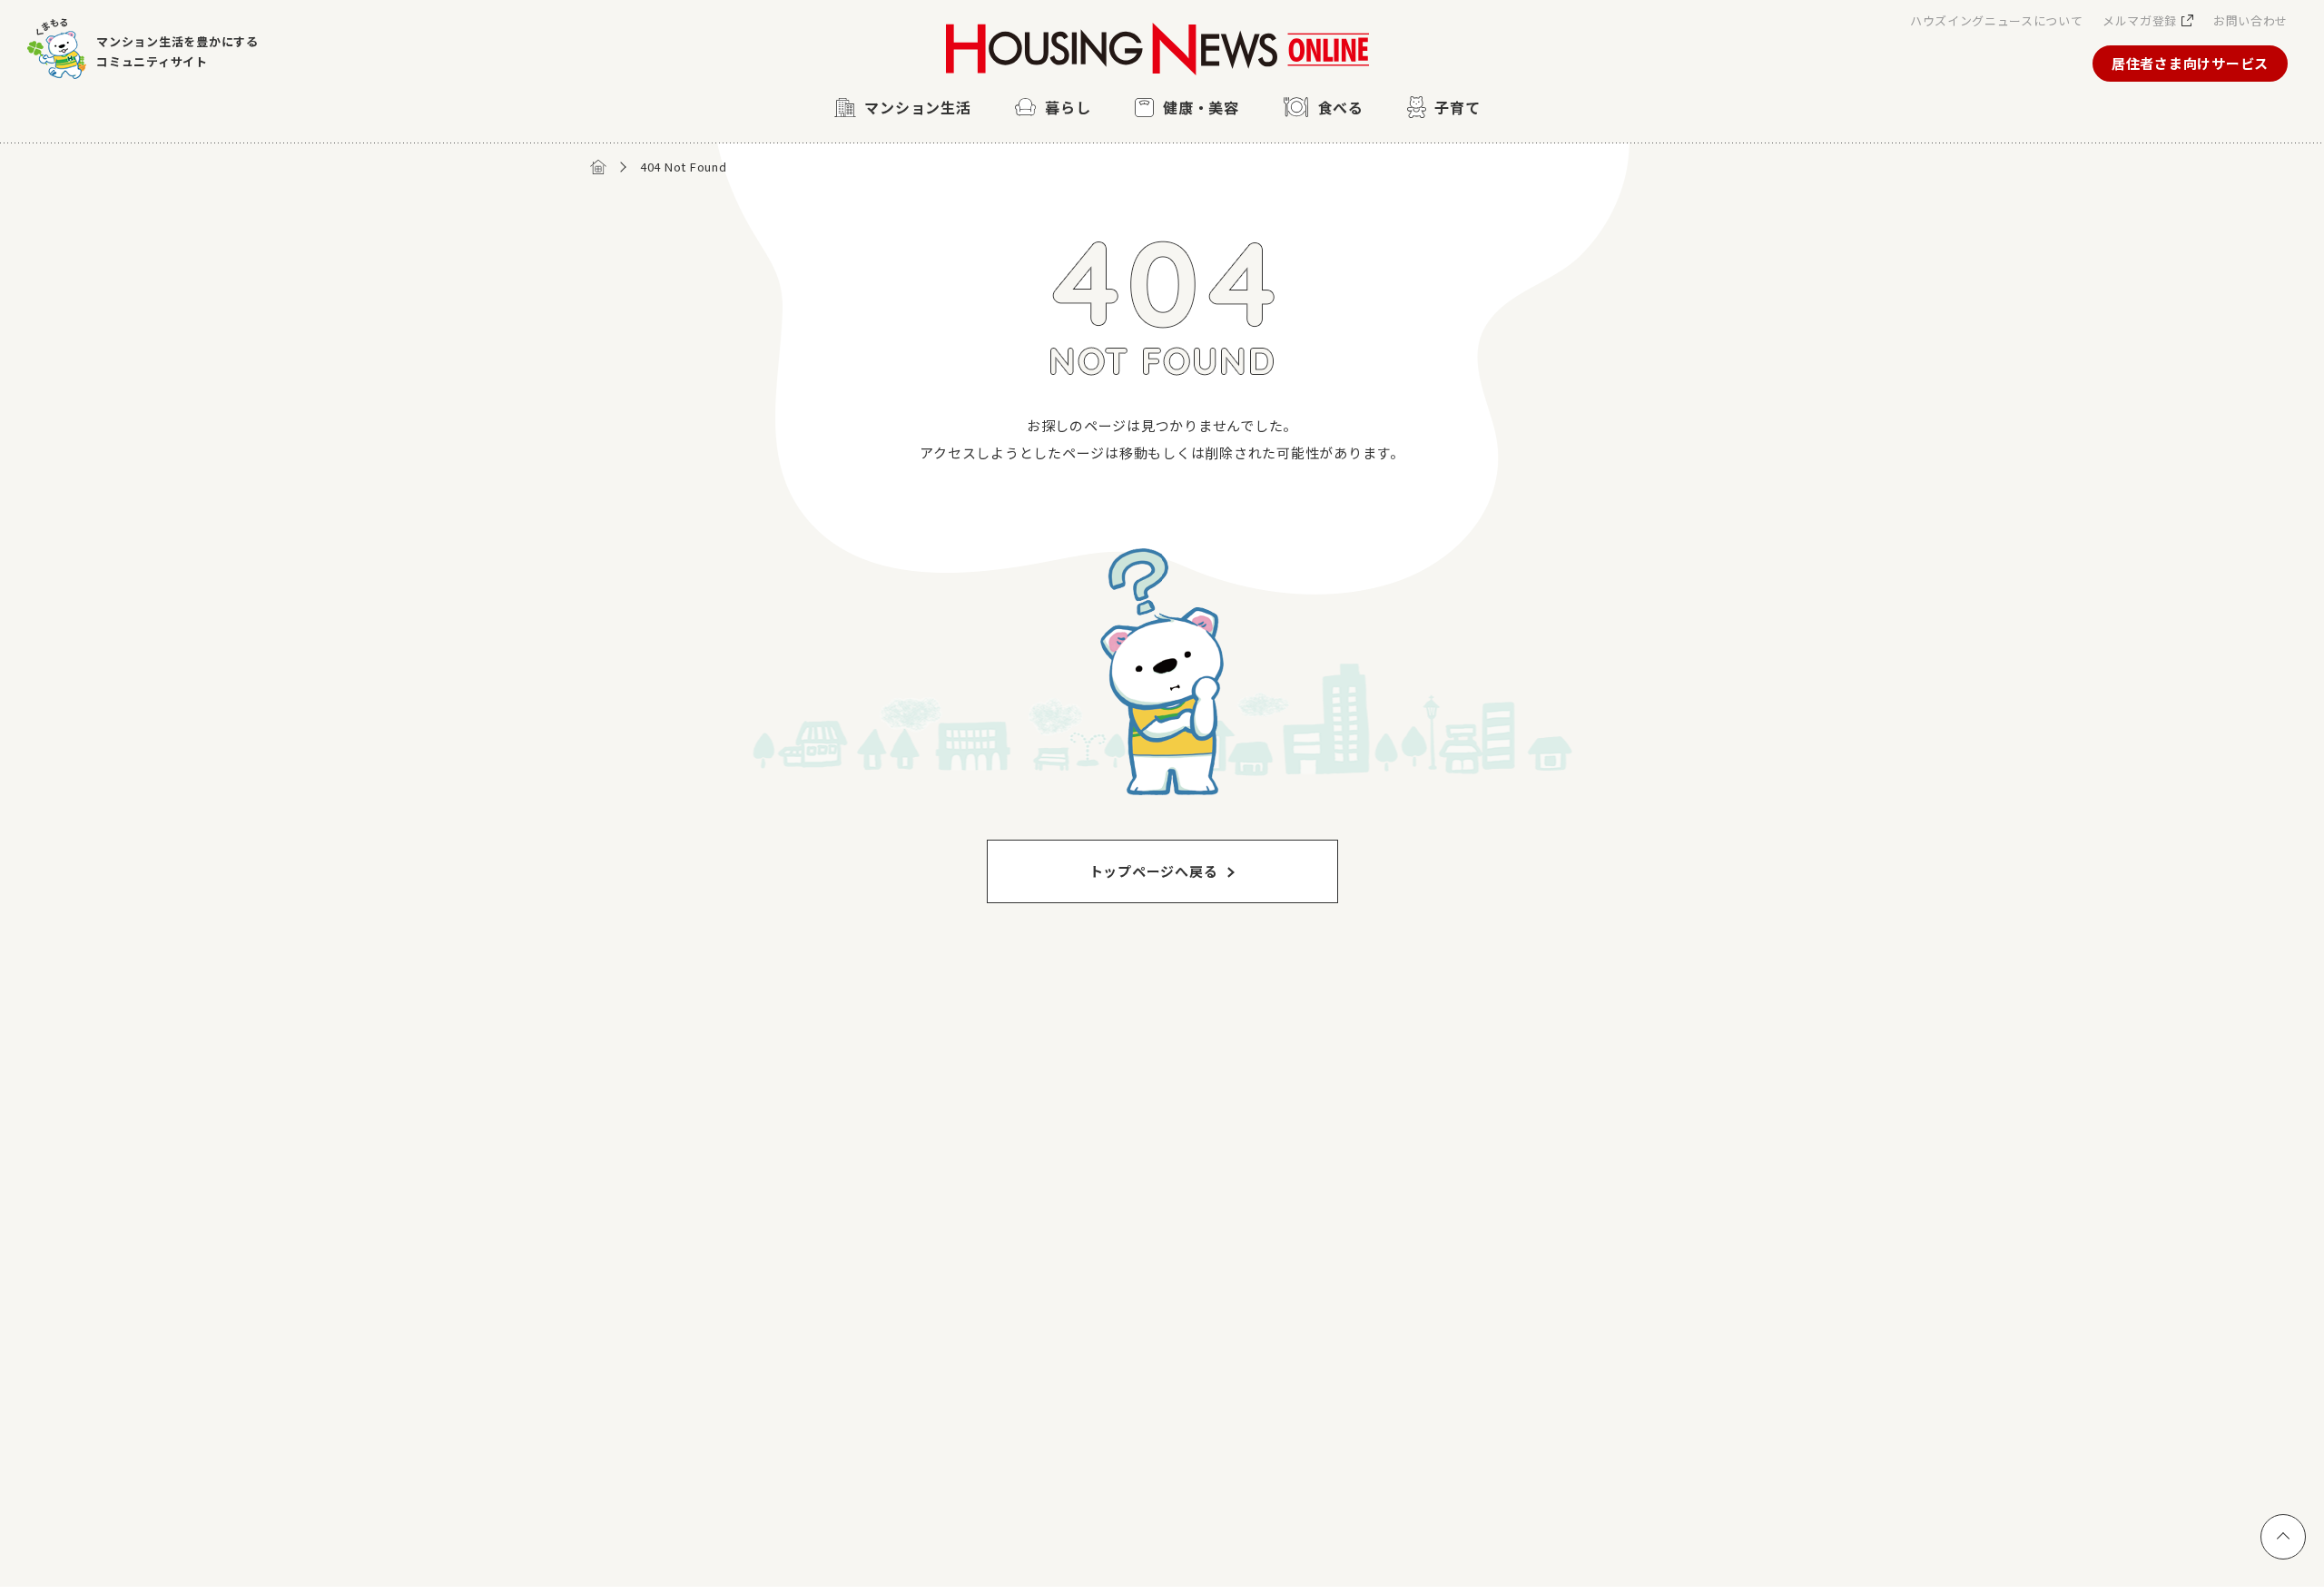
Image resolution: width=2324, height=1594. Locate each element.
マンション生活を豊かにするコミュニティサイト (177, 51)
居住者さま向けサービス (2190, 63)
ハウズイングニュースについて (1996, 20)
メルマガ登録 (2140, 20)
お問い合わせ (2250, 20)
